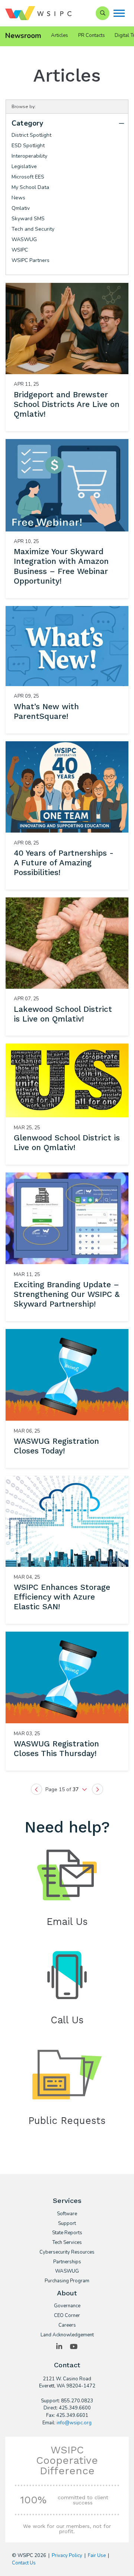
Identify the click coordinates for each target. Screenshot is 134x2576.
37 (76, 1789)
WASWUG (24, 239)
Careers (67, 2326)
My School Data (30, 187)
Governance (67, 2306)
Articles (60, 35)
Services (67, 2201)
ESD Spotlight (28, 146)
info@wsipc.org (74, 2423)
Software (67, 2214)
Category (28, 123)
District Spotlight (31, 135)
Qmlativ (21, 208)
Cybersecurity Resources (67, 2253)
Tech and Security (33, 229)
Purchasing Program (67, 2281)
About (67, 2293)
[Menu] (119, 13)
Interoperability (29, 156)
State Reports (67, 2233)
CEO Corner (67, 2316)
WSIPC (20, 250)
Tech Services (67, 2243)
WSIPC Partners (31, 260)
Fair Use (97, 2556)
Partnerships (67, 2262)
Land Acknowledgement (67, 2335)
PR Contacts (92, 35)
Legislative (24, 166)
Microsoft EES (28, 177)
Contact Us (24, 2563)
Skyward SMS (28, 219)
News (18, 198)
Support (67, 2224)
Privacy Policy (67, 2556)
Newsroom (23, 36)
